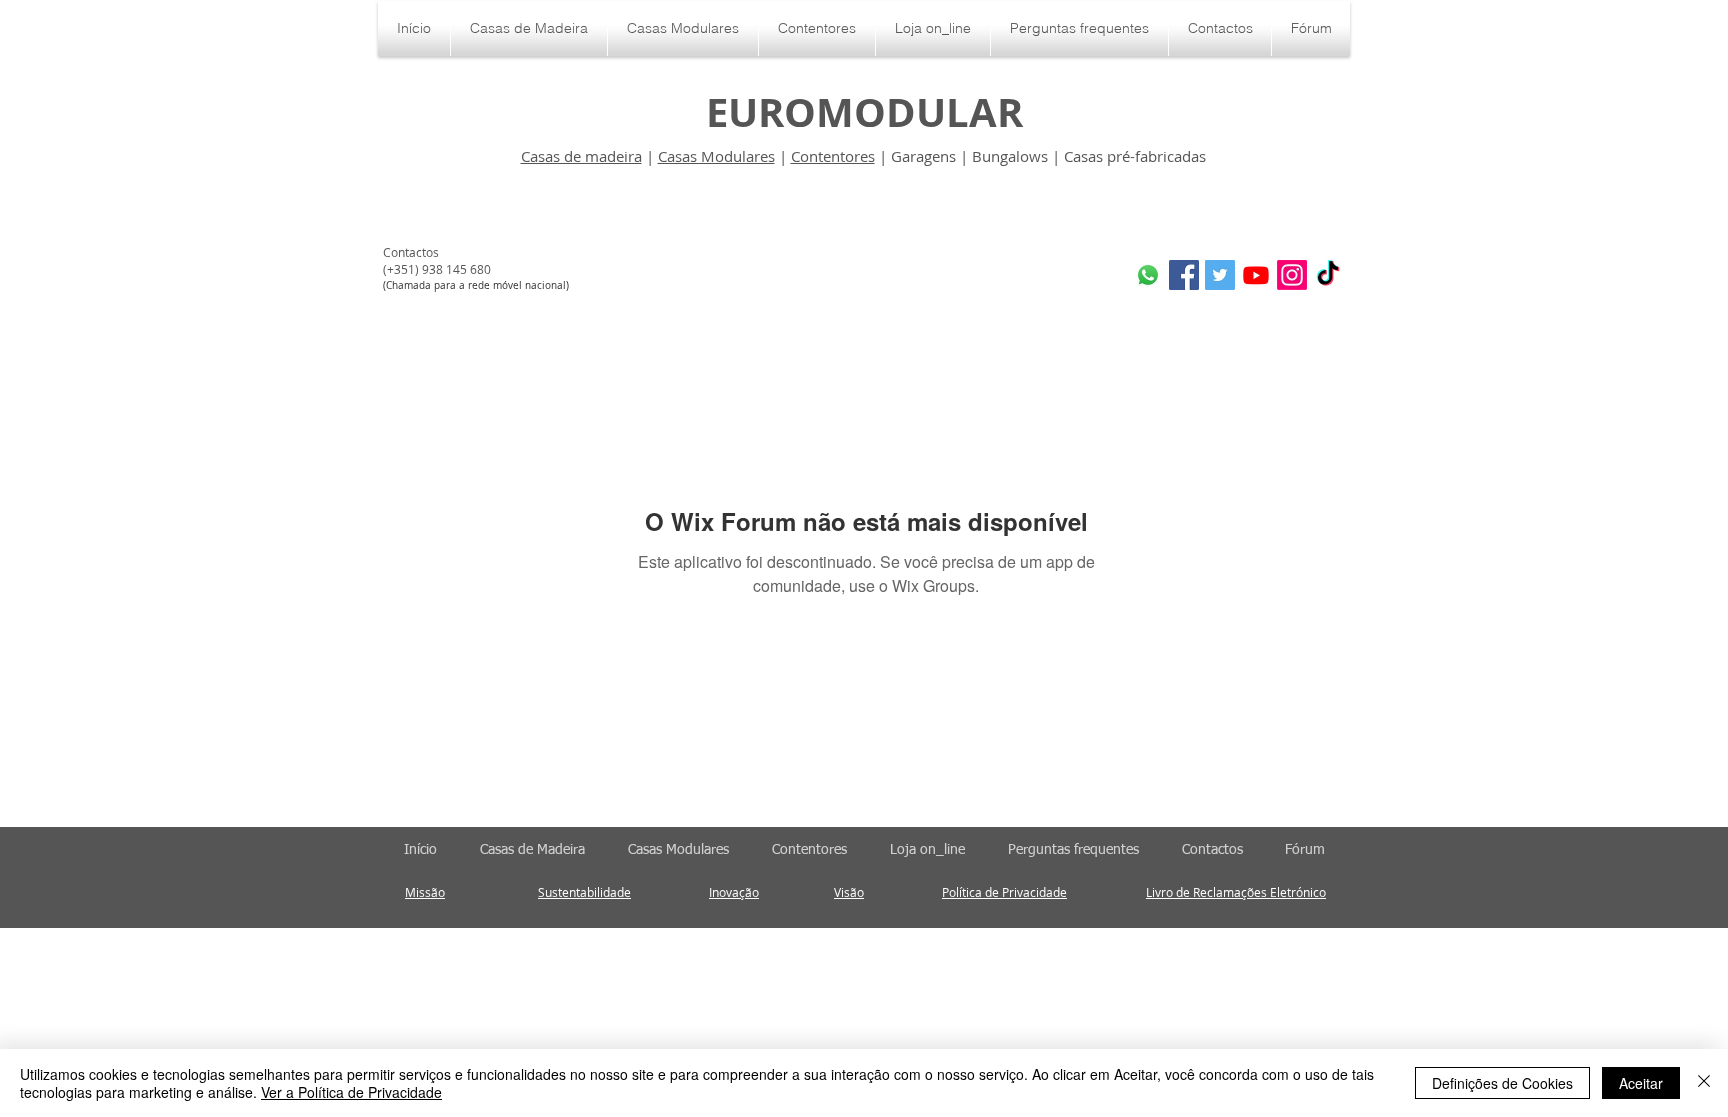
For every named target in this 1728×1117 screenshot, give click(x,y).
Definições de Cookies (1502, 1083)
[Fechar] (1704, 1083)
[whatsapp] (1148, 275)
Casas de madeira (581, 156)
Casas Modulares (716, 156)
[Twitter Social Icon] (1220, 275)
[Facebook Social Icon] (1184, 275)
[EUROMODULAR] (1256, 275)
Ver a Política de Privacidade (351, 1092)
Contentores (833, 156)
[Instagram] (1292, 275)
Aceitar (1641, 1083)
